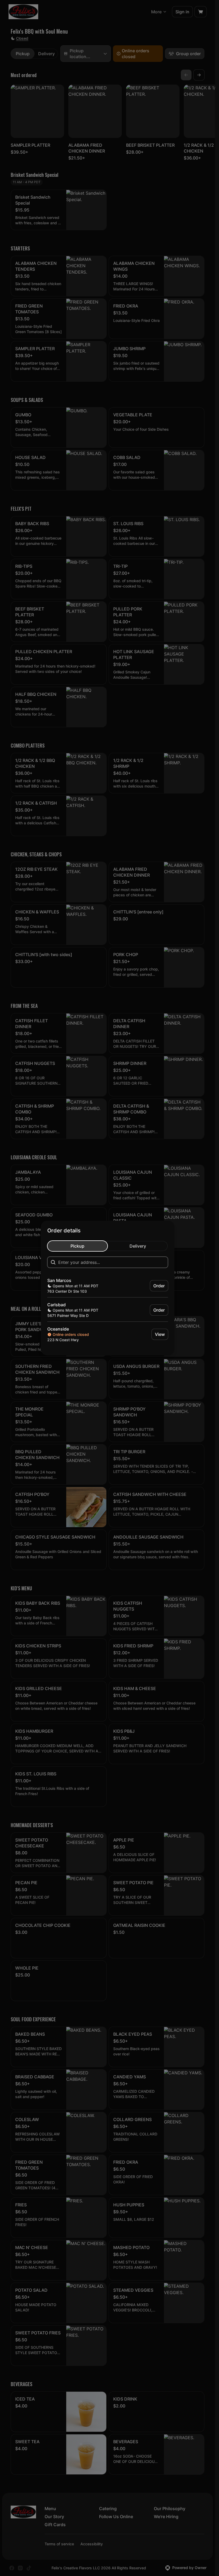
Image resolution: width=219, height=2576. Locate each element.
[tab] (77, 1246)
